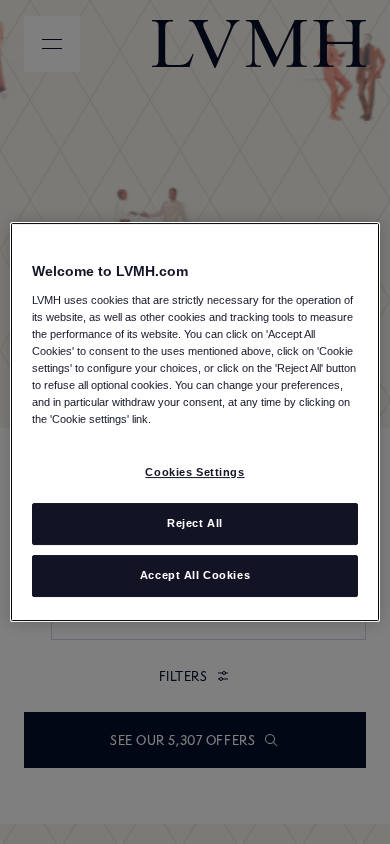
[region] (195, 422)
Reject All (195, 523)
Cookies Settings (194, 472)
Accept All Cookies (195, 575)
